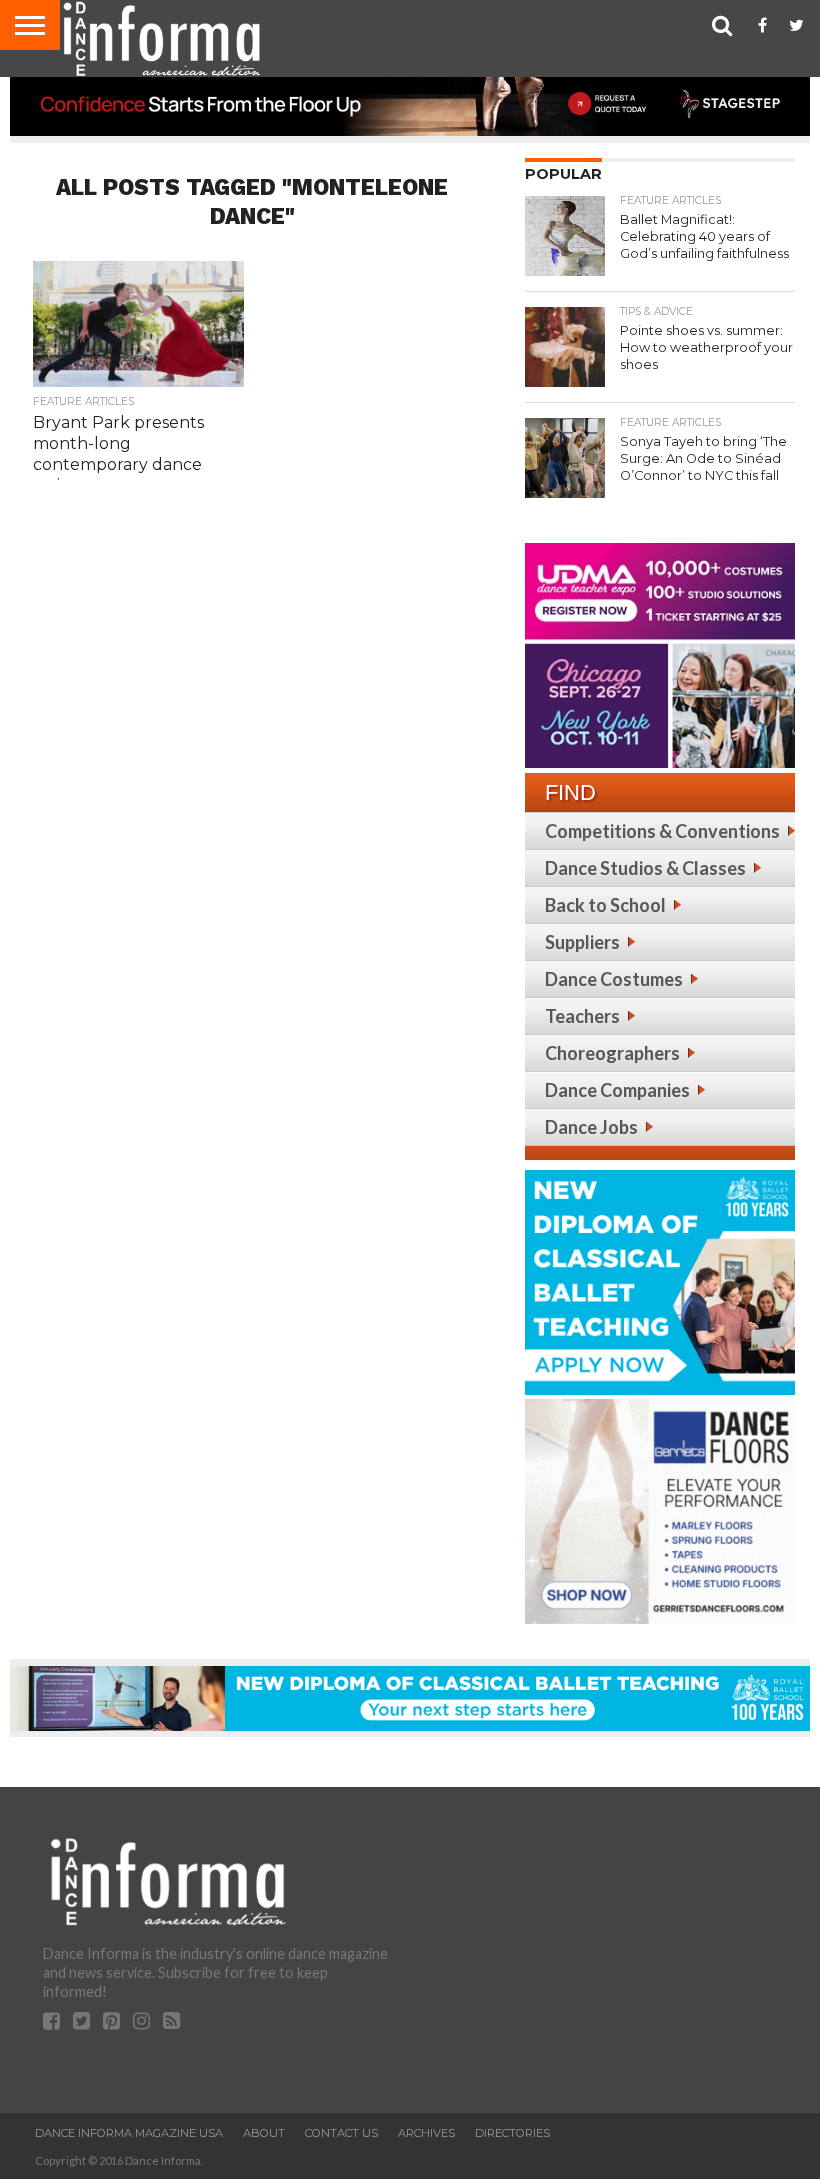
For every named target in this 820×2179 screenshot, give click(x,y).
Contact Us (341, 2133)
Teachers (582, 1016)
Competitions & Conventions (662, 831)
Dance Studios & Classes (645, 868)
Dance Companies (617, 1090)
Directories (512, 2133)
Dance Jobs (591, 1127)
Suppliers (582, 942)
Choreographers (612, 1053)
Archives (426, 2133)
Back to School (605, 905)
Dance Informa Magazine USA (129, 2133)
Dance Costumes (614, 979)
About (264, 2133)
